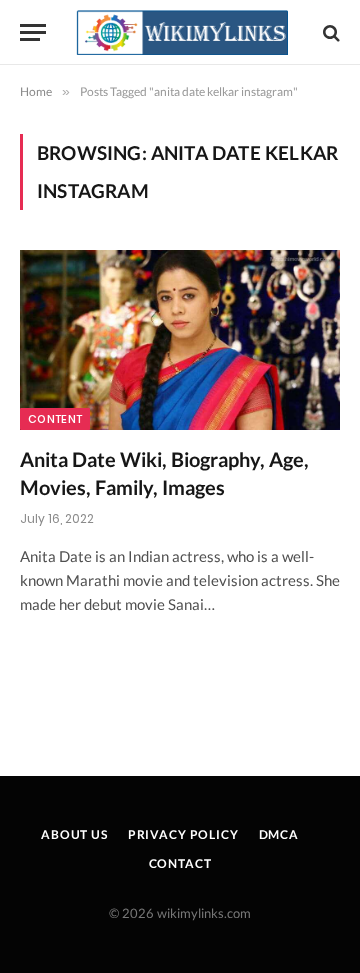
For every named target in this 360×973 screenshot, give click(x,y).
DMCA (279, 834)
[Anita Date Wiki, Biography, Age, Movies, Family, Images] (180, 340)
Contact (180, 863)
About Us (74, 834)
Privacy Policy (183, 834)
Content (55, 419)
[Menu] (33, 32)
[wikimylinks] (182, 32)
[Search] (329, 32)
